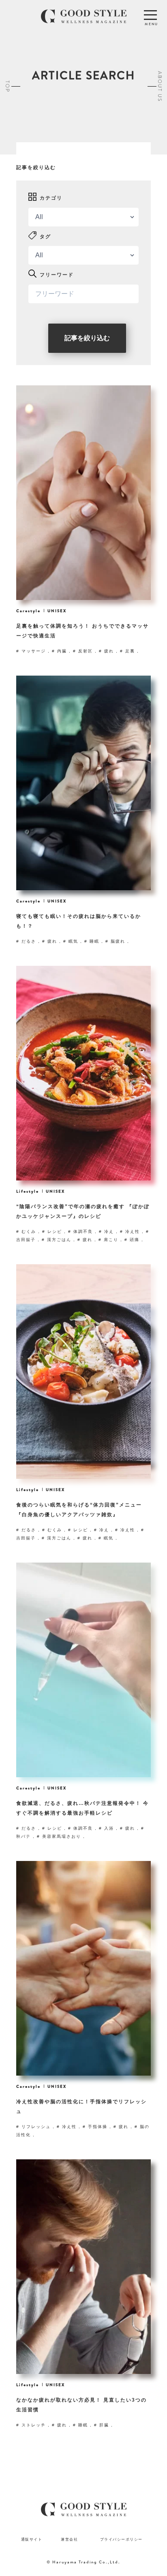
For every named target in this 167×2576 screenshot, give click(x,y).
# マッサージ (32, 651)
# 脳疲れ (116, 941)
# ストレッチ (32, 2425)
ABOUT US (160, 86)
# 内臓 (60, 651)
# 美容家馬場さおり (60, 1836)
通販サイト (32, 2539)
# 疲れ (107, 651)
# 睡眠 (93, 941)
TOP (7, 86)
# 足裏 (128, 651)
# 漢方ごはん (58, 1240)
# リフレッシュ (34, 2127)
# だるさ (27, 941)
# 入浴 (107, 1828)
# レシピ (53, 1231)
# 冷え (107, 1231)
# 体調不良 (81, 1231)
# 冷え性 (131, 1231)
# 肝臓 (103, 2425)
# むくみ (27, 1231)
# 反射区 (84, 651)
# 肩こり (109, 1240)
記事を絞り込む (87, 338)
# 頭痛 (133, 1240)
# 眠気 (72, 941)
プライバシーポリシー (121, 2539)
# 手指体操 (96, 2127)
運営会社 (69, 2539)
